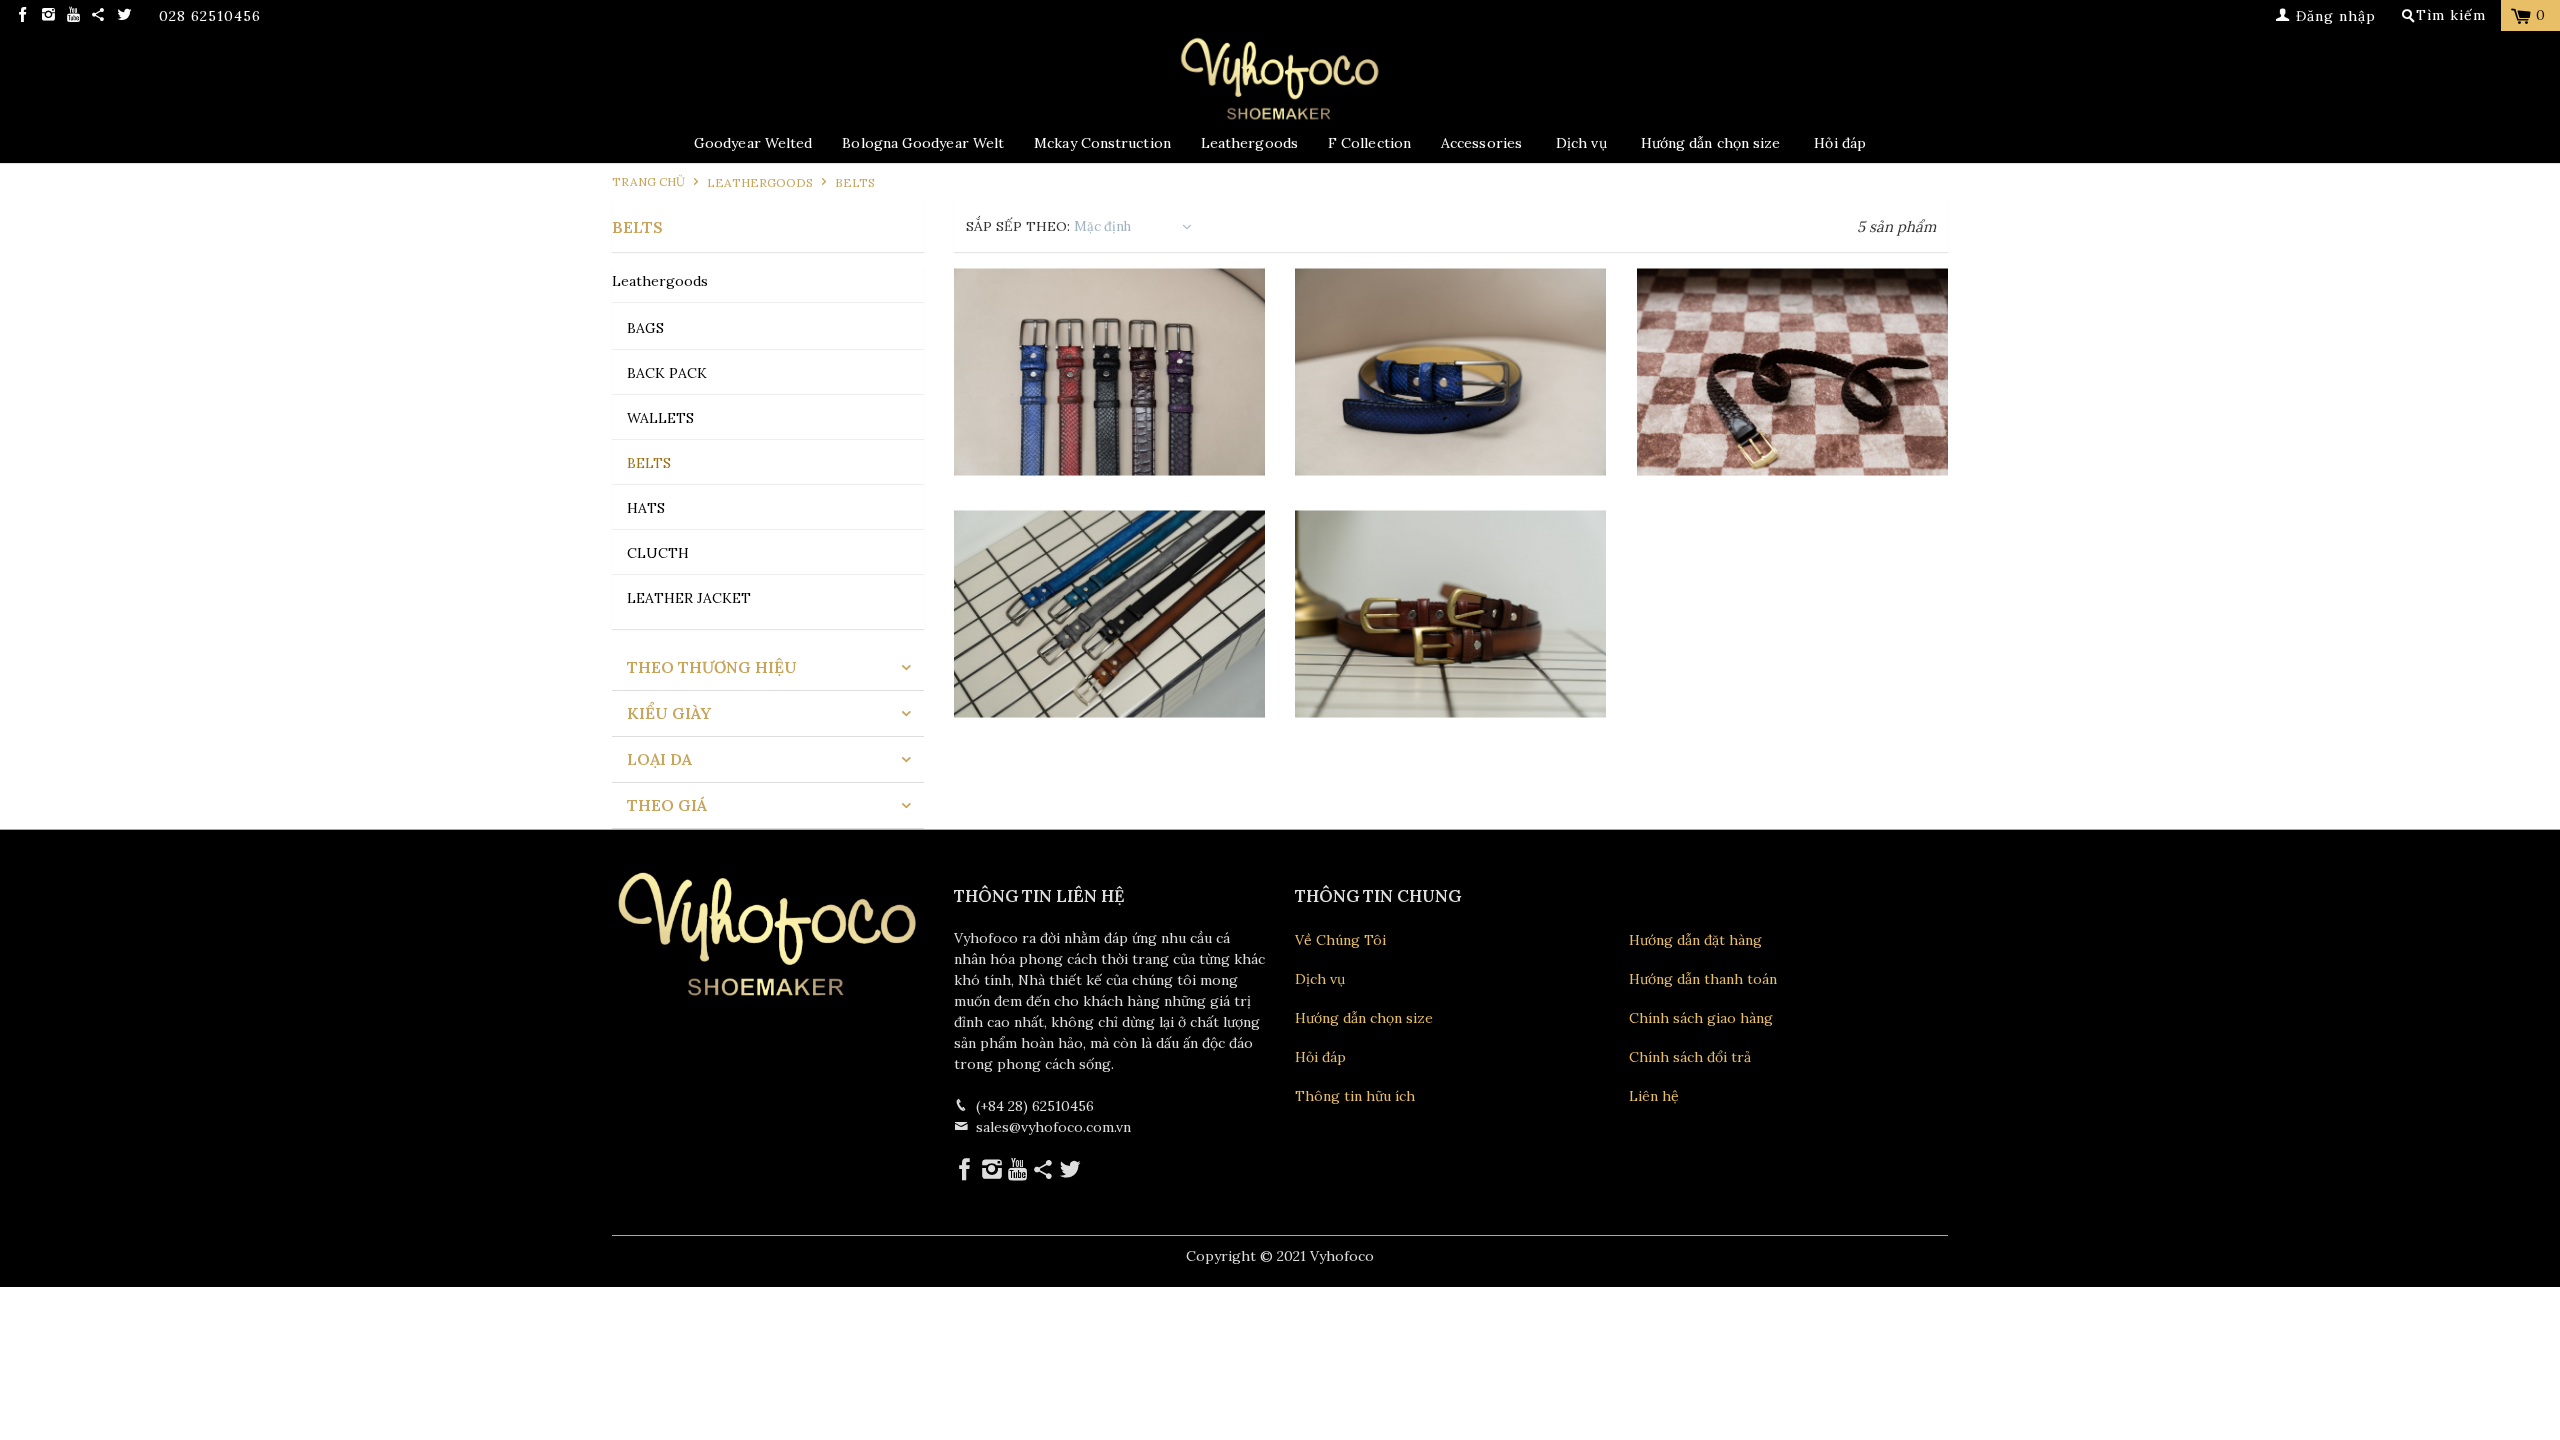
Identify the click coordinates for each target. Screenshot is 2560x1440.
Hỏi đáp (1840, 143)
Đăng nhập (2333, 16)
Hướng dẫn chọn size (1711, 143)
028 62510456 (210, 16)
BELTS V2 (1451, 372)
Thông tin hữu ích (1355, 1096)
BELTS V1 (1110, 372)
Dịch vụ (1581, 143)
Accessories (1481, 143)
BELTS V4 (1110, 614)
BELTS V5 (1451, 614)
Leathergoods (1249, 143)
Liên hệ (1654, 1096)
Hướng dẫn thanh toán (1703, 979)
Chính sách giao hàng (1701, 1018)
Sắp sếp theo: (1018, 226)
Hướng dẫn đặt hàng (1695, 940)
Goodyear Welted (753, 143)
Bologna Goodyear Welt (923, 143)
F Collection (1369, 143)
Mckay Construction (1102, 143)
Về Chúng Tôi (1340, 940)
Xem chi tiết (1109, 459)
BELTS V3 (1793, 372)
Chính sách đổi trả (1690, 1057)
